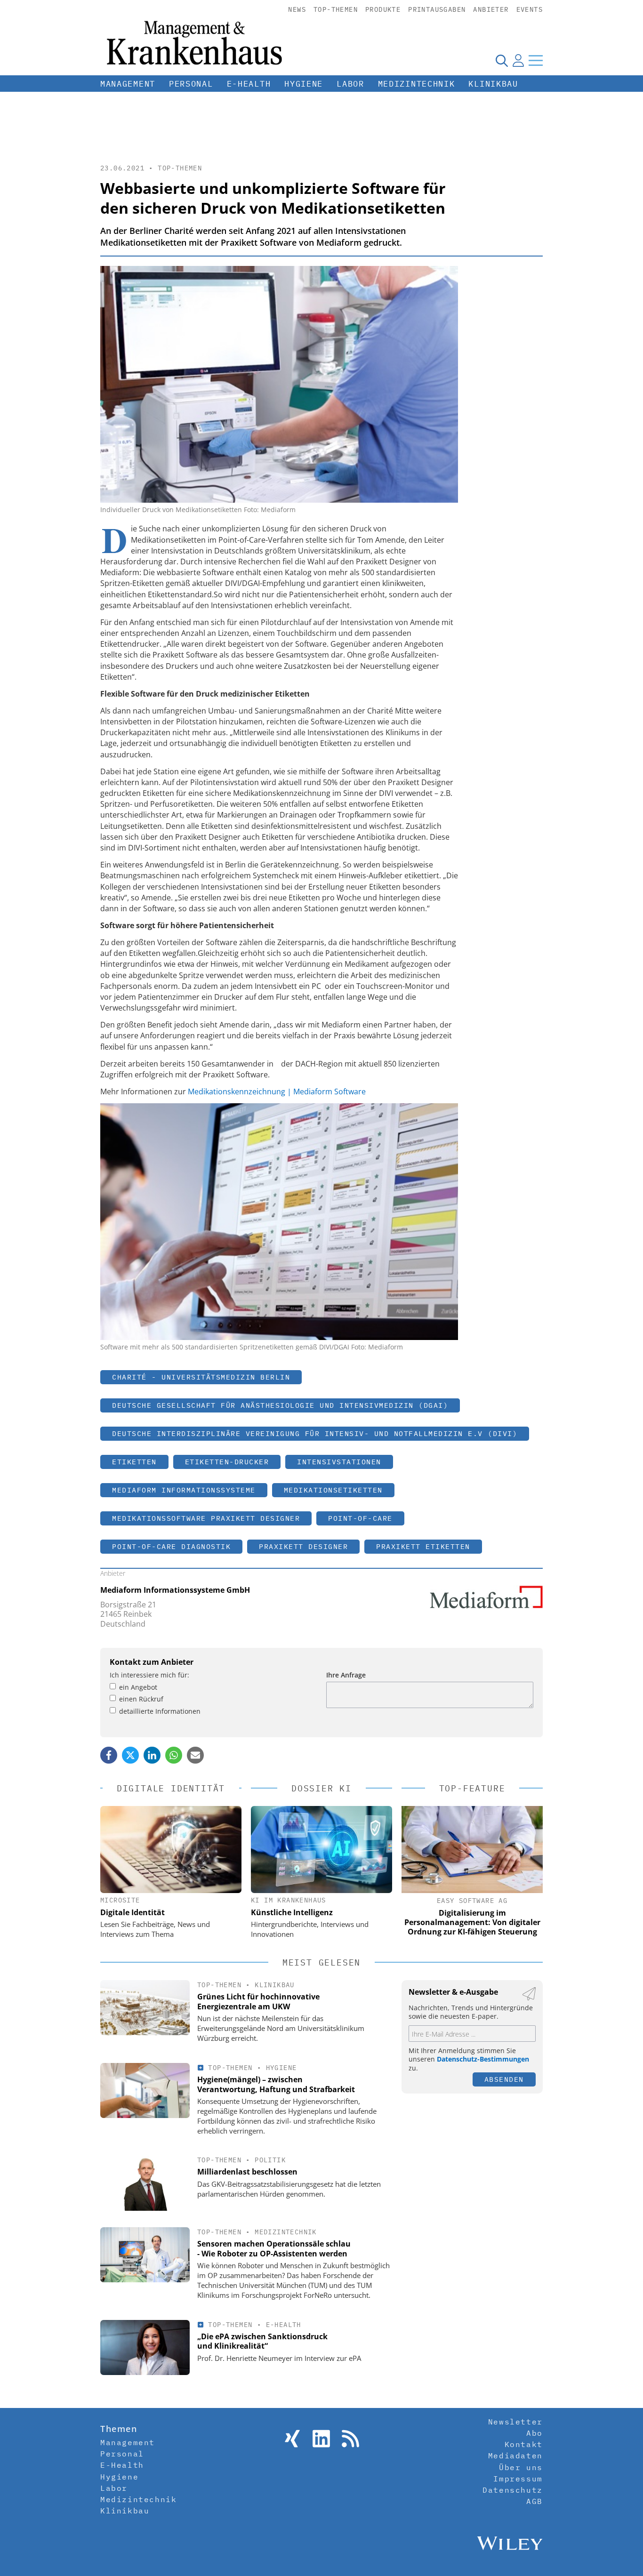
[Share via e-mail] (195, 1755)
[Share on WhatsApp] (174, 1755)
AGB (534, 2501)
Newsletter (515, 2422)
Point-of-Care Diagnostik (171, 1546)
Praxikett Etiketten (423, 1546)
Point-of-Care (360, 1518)
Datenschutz (513, 2490)
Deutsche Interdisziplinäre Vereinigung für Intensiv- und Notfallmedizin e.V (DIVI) (315, 1433)
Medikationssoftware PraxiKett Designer (206, 1518)
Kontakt (524, 2444)
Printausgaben (437, 9)
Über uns (521, 2467)
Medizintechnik (417, 84)
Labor (350, 84)
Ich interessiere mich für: (149, 1675)
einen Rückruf (141, 1699)
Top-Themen (336, 9)
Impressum (518, 2479)
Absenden (504, 2079)
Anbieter (491, 9)
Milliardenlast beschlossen (247, 2172)
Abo (534, 2433)
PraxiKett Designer (303, 1546)
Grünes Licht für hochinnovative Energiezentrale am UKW (258, 2002)
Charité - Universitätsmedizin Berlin (201, 1377)
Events (530, 9)
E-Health (249, 84)
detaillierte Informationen (160, 1711)
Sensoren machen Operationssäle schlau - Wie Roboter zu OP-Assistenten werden (274, 2249)
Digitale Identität (133, 1912)
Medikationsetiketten (333, 1490)
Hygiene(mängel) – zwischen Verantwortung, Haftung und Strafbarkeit (276, 2084)
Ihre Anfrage (346, 1675)
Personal (191, 84)
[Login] (518, 60)
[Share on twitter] (130, 1755)
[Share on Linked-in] (152, 1755)
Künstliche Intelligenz (292, 1912)
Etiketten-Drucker (227, 1462)
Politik (270, 2160)
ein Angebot (138, 1687)
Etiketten (134, 1462)
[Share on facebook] (109, 1755)
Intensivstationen (339, 1462)
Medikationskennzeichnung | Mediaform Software (277, 1091)
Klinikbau (493, 84)
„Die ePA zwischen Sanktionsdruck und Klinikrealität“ (262, 2341)
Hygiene (304, 84)
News (297, 9)
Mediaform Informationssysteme (184, 1490)
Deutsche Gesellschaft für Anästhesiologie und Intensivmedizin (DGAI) (280, 1405)
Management (128, 84)
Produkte (383, 9)
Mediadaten (515, 2456)
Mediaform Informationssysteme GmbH (175, 1590)
